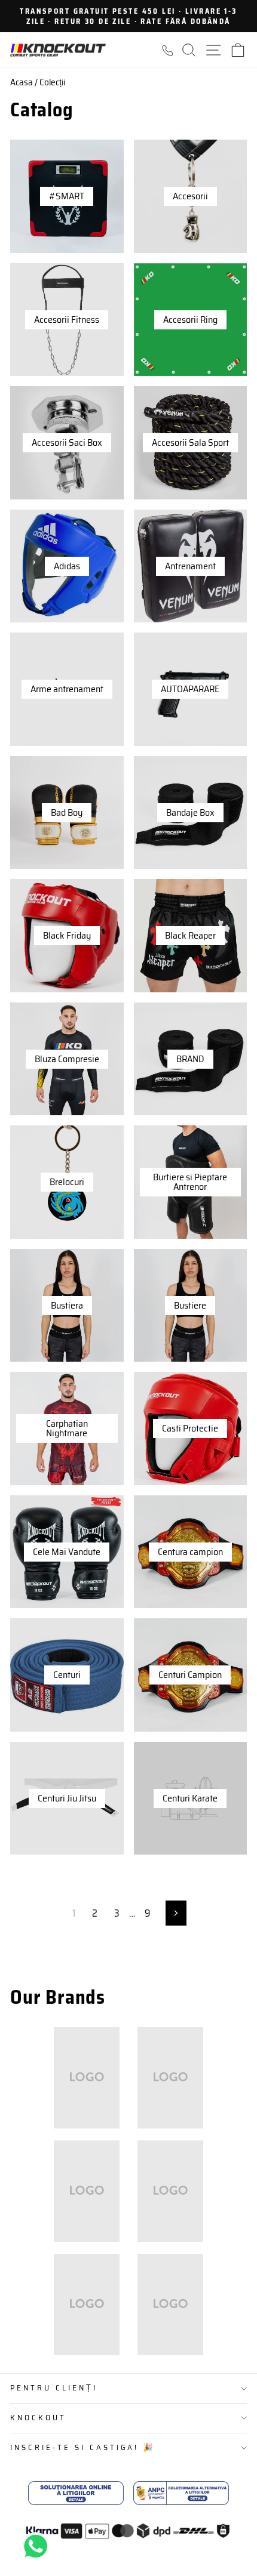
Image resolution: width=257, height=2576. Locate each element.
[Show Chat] (39, 2546)
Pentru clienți (54, 2388)
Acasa (22, 82)
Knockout (38, 2418)
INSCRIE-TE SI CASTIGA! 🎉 (83, 2447)
